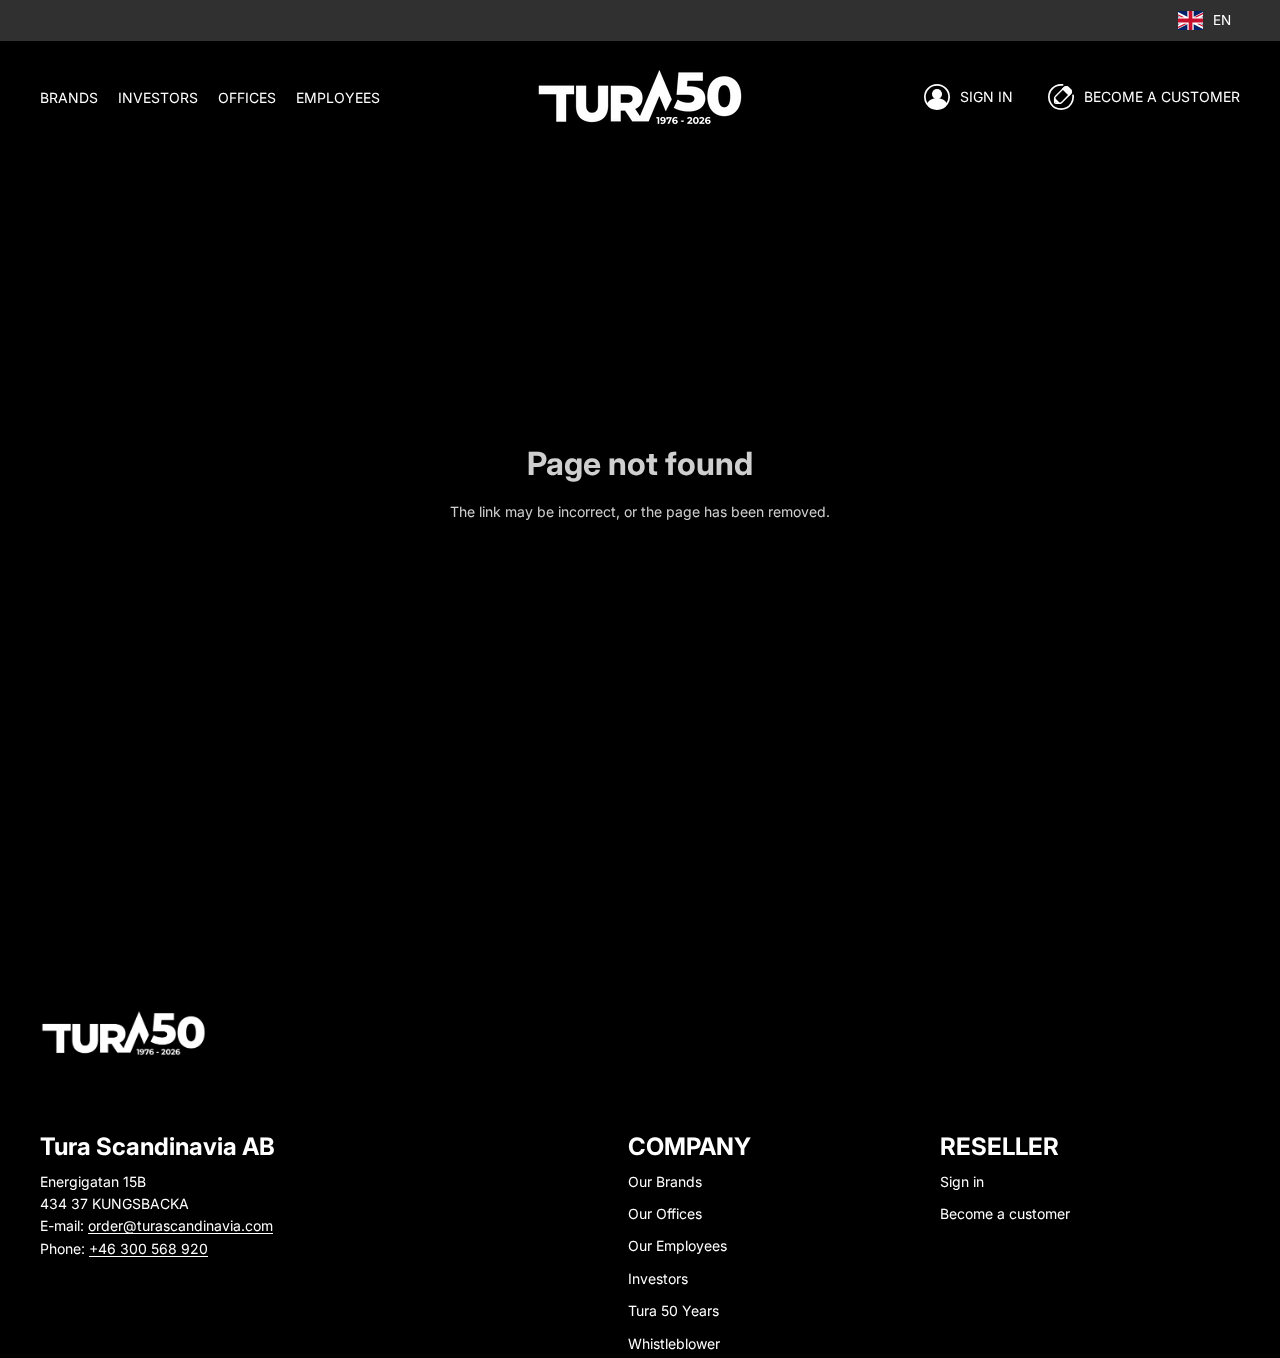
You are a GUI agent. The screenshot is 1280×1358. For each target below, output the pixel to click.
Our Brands (665, 1181)
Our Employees (677, 1245)
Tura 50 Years (673, 1310)
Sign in (986, 96)
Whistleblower (674, 1343)
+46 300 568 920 (148, 1248)
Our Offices (665, 1213)
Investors (658, 1278)
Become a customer (1005, 1213)
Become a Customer (1162, 96)
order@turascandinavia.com (180, 1225)
